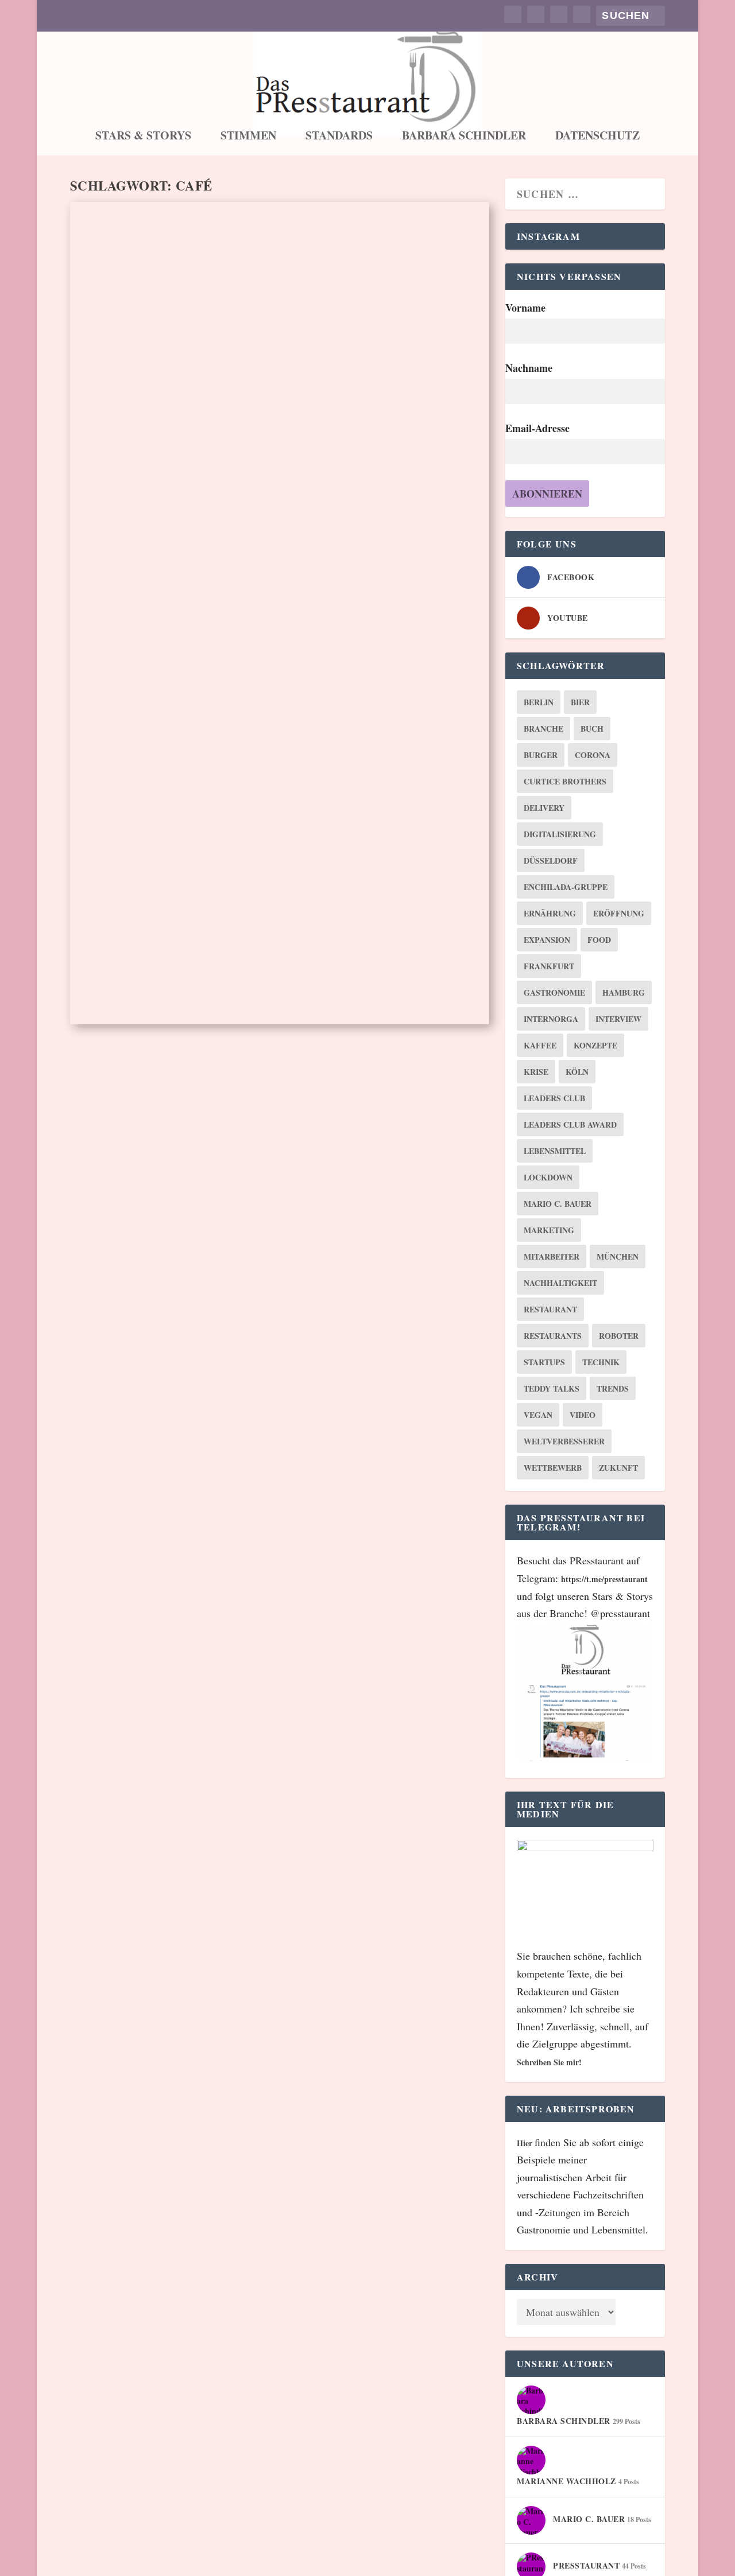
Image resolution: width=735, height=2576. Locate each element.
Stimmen (248, 137)
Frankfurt (549, 966)
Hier (526, 2143)
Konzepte (595, 1045)
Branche (543, 728)
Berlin (539, 702)
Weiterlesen (127, 559)
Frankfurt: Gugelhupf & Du (191, 471)
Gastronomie (554, 992)
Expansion (547, 940)
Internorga (551, 1019)
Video (583, 1415)
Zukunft (618, 1468)
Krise (536, 1072)
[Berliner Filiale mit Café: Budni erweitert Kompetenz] (280, 723)
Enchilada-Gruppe (566, 887)
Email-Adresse (537, 428)
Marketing (549, 1230)
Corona (593, 755)
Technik (601, 1362)
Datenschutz (597, 137)
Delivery (544, 808)
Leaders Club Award (570, 1124)
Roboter (619, 1336)
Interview (618, 1019)
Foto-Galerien (206, 490)
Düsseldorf (551, 860)
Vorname (525, 308)
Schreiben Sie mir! (549, 2062)
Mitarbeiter (552, 1256)
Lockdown (548, 1177)
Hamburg (624, 992)
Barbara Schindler (464, 137)
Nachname (529, 368)
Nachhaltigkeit (560, 1283)
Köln (577, 1072)
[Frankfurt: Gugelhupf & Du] (280, 328)
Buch (592, 728)
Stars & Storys (143, 137)
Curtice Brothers (565, 781)
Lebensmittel (555, 1151)
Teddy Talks (552, 1388)
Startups (544, 1362)
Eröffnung (619, 913)
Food (599, 940)
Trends (613, 1388)
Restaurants (553, 1336)
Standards (339, 137)
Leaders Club (554, 1098)
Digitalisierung (560, 834)
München (618, 1256)
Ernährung (550, 913)
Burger (541, 755)
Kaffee (540, 1045)
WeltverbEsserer (564, 1441)
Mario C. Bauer (558, 1204)
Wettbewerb (553, 1468)
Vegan (538, 1415)
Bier (580, 702)
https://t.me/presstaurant (604, 1579)
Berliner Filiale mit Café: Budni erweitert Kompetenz (252, 873)
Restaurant (550, 1309)
